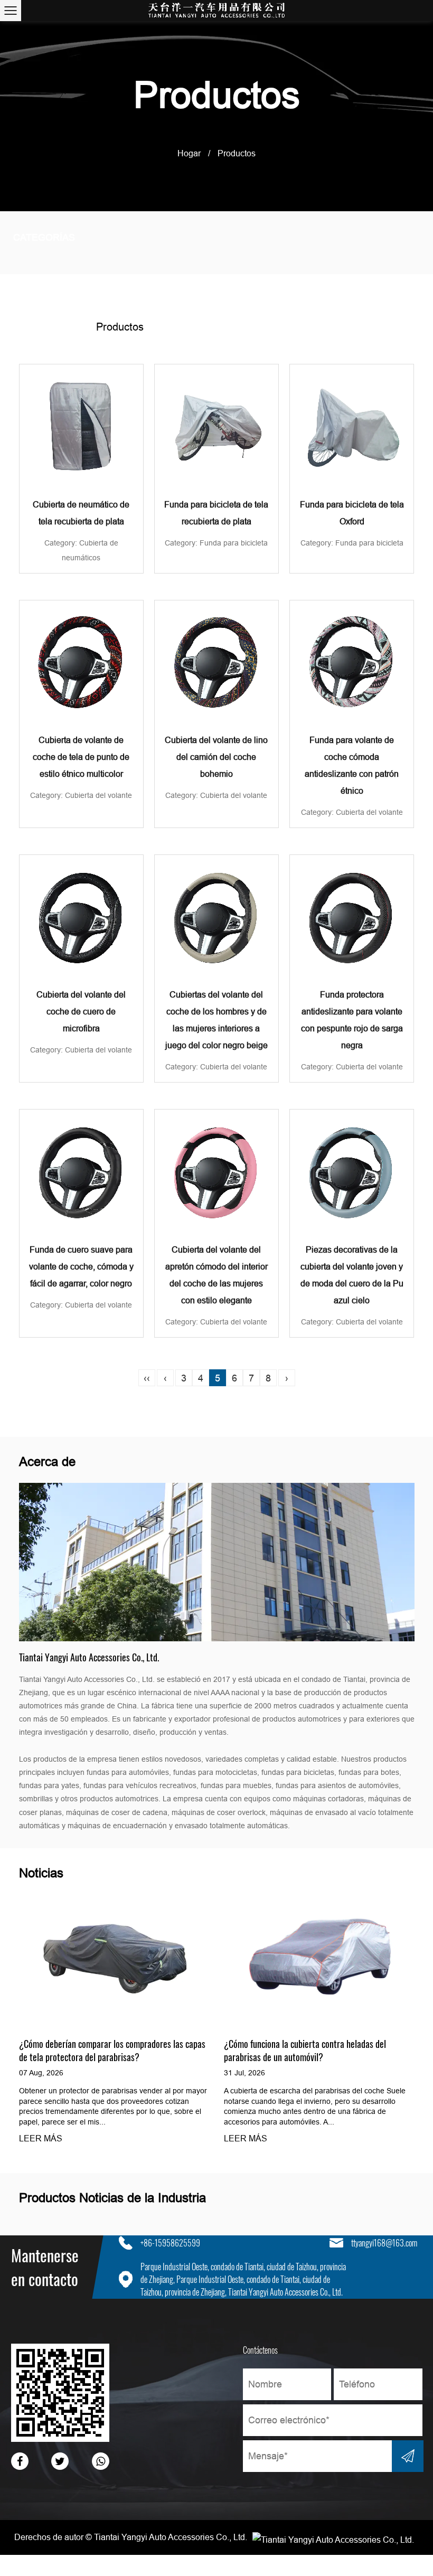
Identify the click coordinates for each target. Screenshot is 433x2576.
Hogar (189, 153)
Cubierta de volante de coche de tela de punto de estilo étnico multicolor (81, 757)
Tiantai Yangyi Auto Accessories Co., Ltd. (171, 2537)
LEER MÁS (41, 2139)
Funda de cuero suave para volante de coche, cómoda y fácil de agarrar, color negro (81, 1267)
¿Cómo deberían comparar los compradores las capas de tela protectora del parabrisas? (112, 2050)
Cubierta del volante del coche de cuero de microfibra (81, 1012)
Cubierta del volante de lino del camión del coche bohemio (216, 757)
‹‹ (147, 1378)
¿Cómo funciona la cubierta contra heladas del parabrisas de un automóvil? (305, 2050)
